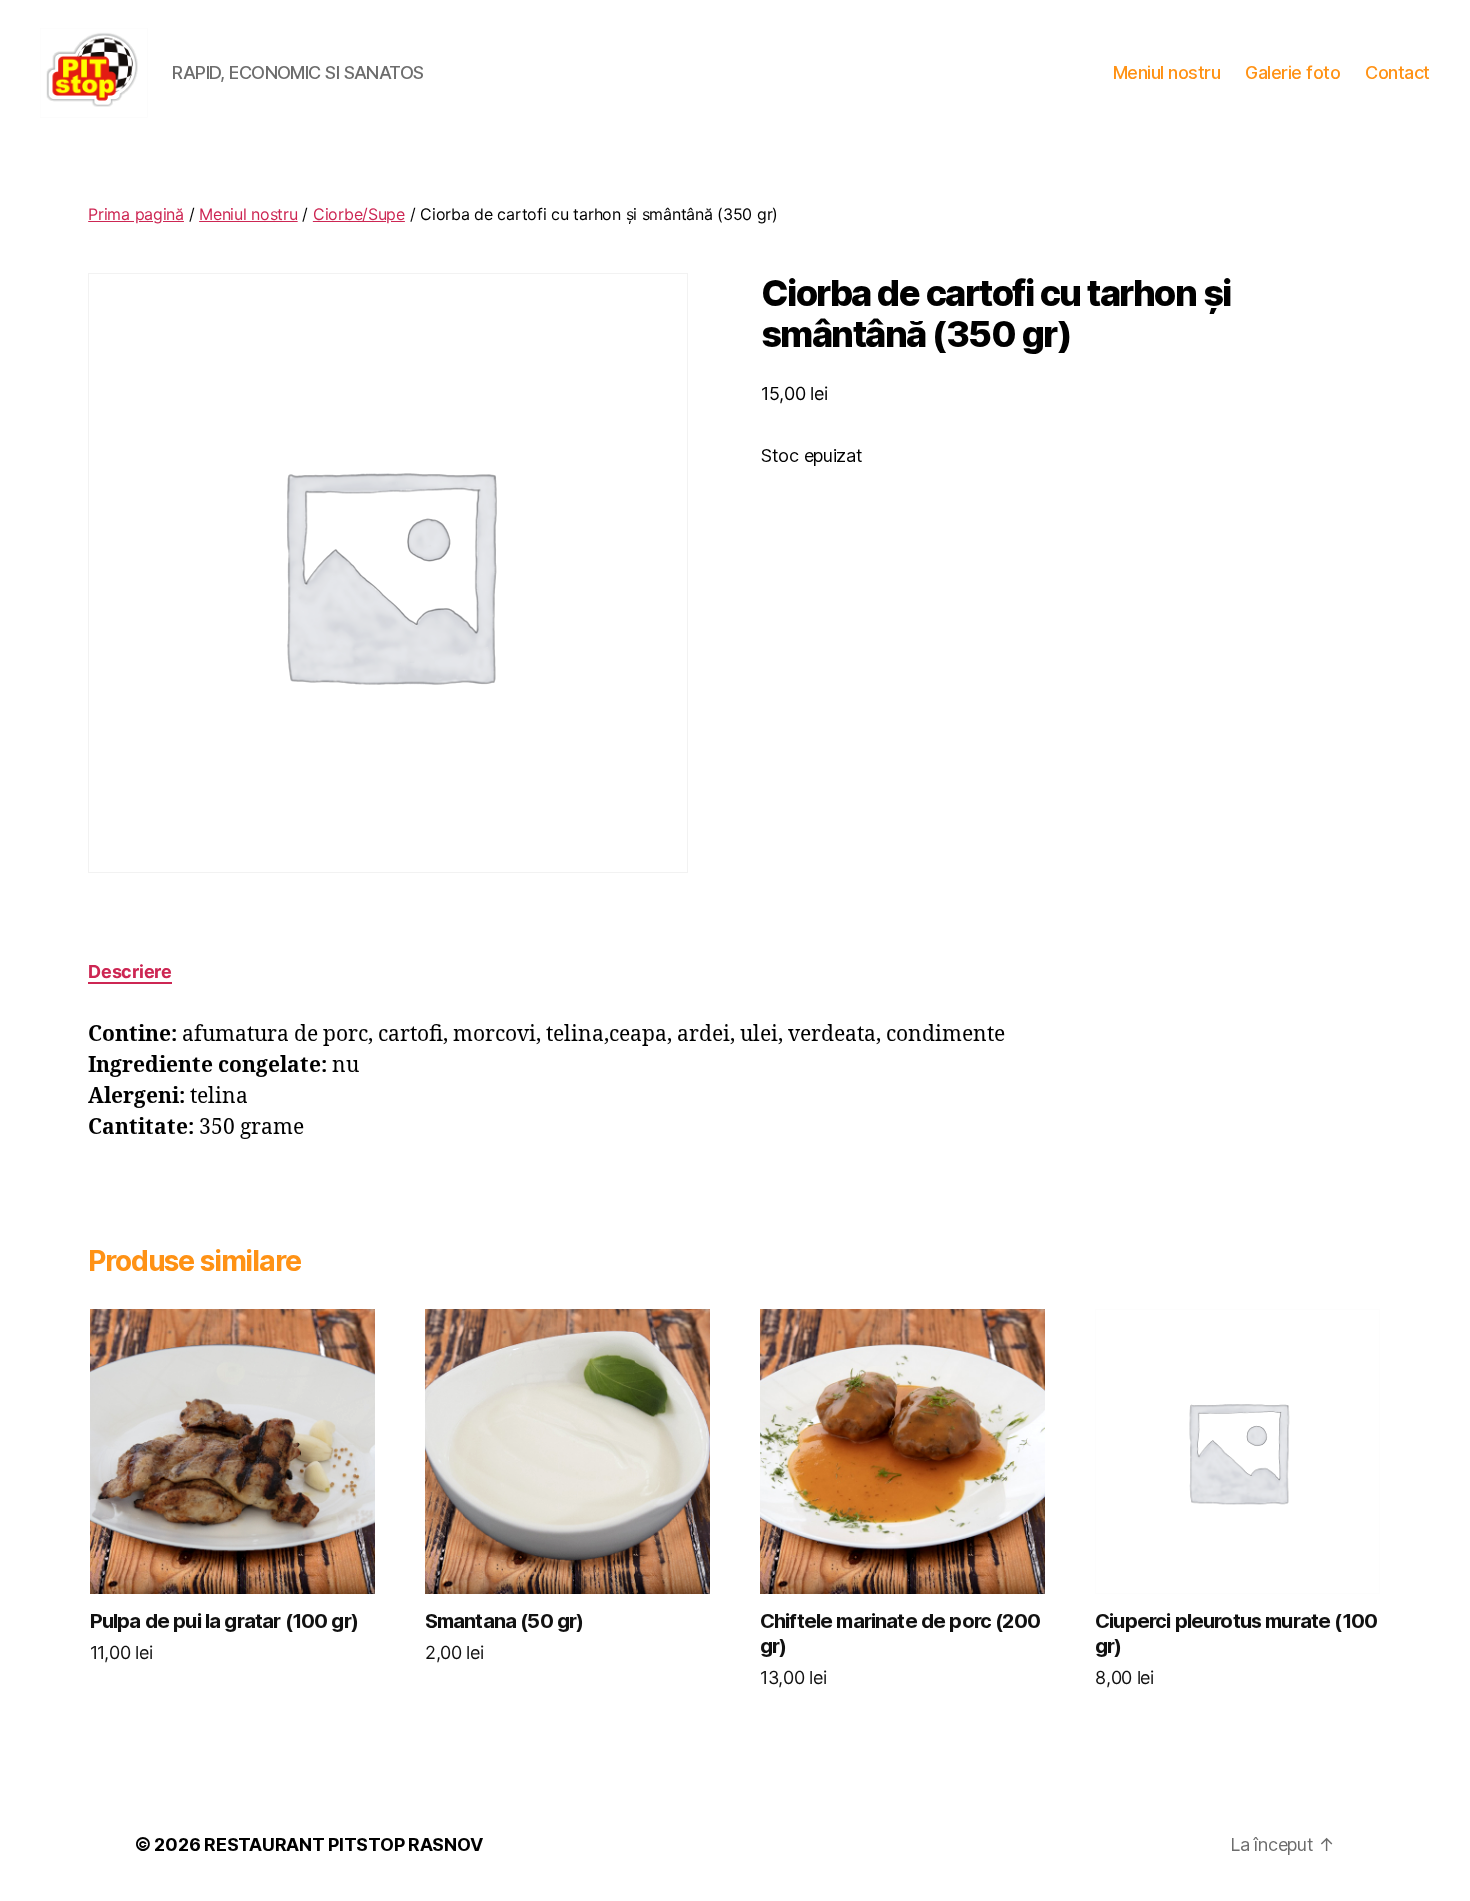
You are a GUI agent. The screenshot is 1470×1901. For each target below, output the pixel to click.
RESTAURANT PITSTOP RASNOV (343, 1844)
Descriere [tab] (130, 971)
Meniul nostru (1167, 72)
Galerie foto (1292, 72)
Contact (1397, 72)
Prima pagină (136, 214)
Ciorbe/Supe (359, 214)
